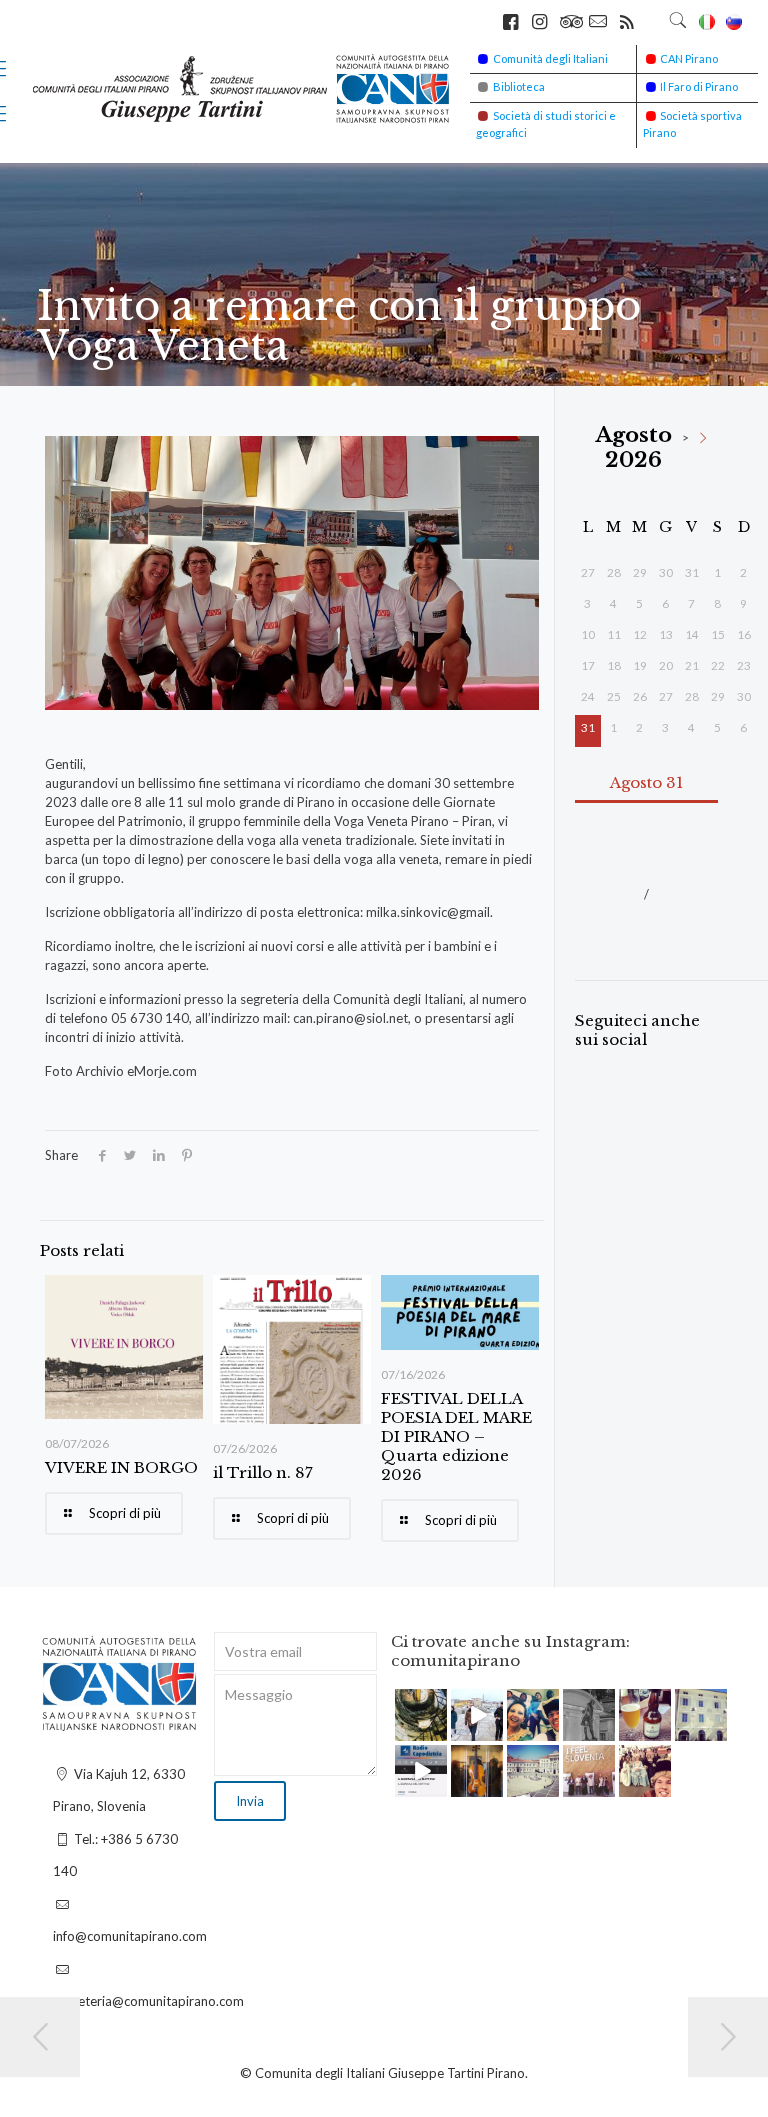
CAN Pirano (689, 58)
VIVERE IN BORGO (121, 1467)
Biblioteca (519, 86)
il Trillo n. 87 (263, 1472)
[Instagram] (435, 1729)
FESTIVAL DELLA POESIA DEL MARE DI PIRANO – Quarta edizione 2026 (456, 1436)
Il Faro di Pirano (699, 86)
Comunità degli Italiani (550, 58)
